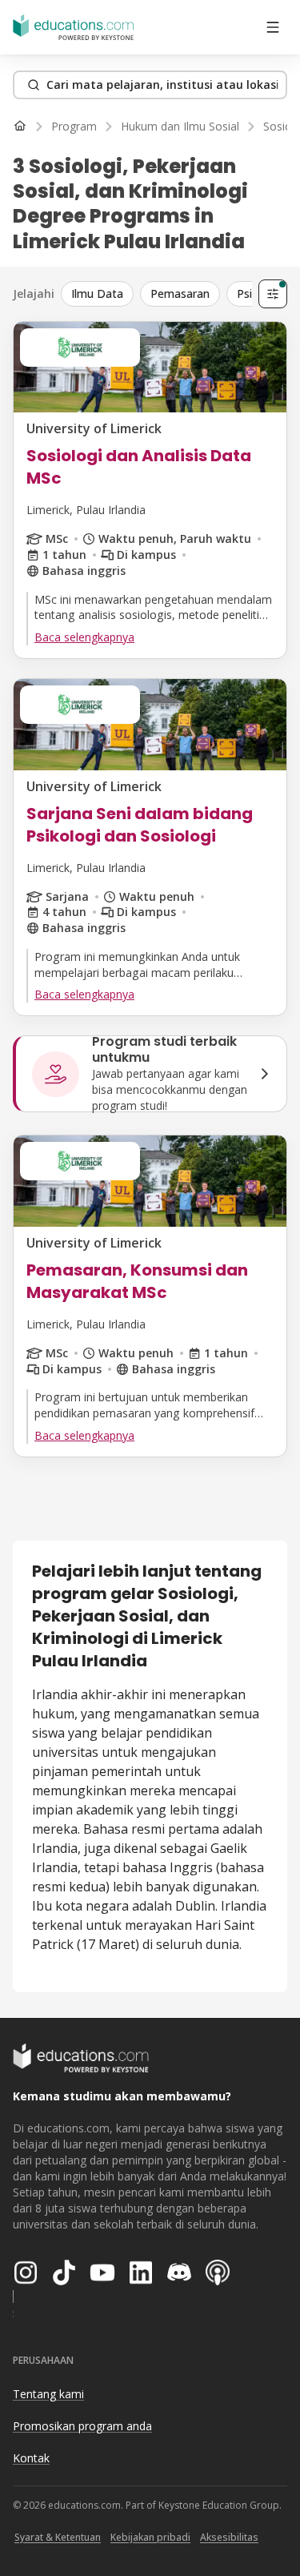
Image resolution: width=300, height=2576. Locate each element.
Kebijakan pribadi (150, 2537)
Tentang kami (48, 2394)
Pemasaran (180, 293)
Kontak (31, 2458)
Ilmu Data (97, 293)
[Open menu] (273, 27)
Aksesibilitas (229, 2537)
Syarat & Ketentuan (58, 2537)
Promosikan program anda (82, 2426)
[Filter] (273, 294)
